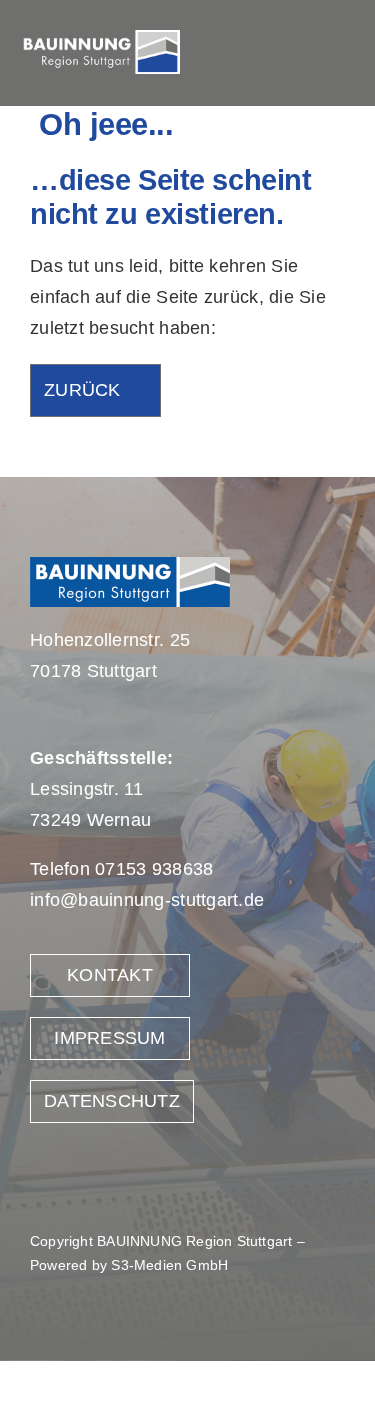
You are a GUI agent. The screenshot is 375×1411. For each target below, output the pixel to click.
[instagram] (301, 53)
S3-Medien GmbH (169, 1265)
